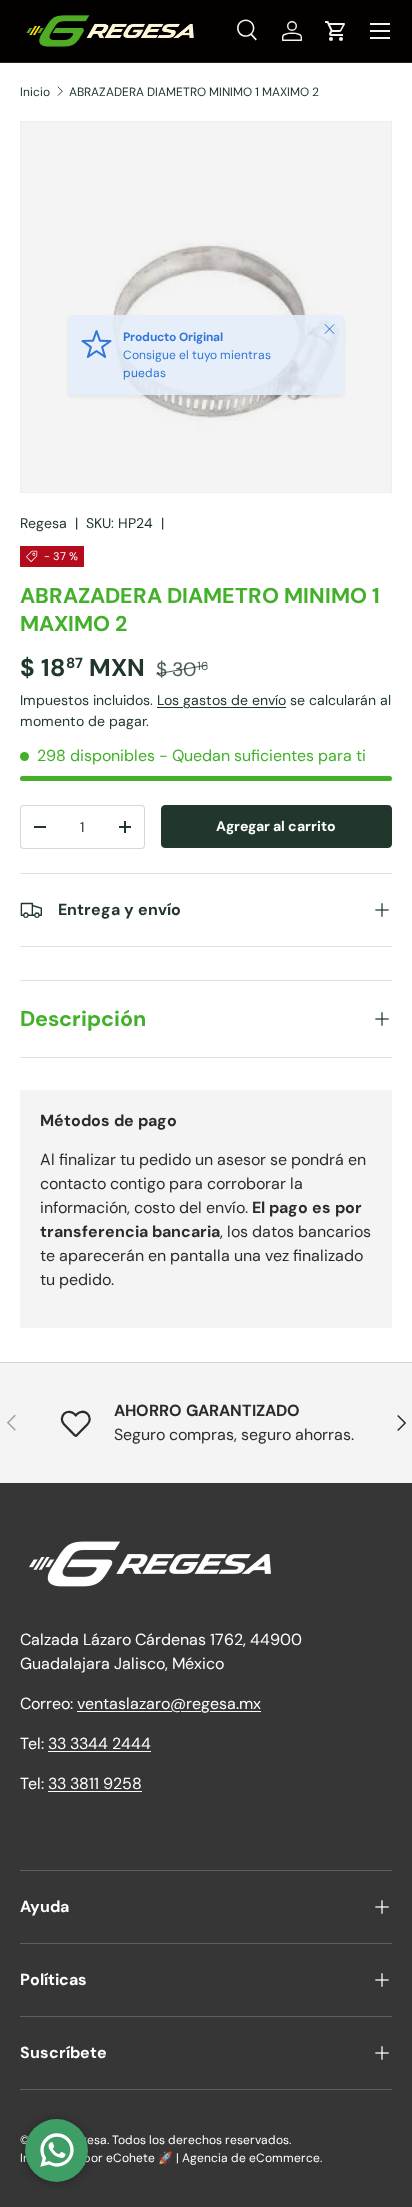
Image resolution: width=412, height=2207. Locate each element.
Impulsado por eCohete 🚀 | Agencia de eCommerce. (171, 2158)
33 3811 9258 (95, 1783)
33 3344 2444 (99, 1743)
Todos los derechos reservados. (201, 2140)
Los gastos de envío (221, 700)
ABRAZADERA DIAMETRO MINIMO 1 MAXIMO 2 (194, 92)
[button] (336, 31)
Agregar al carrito (276, 826)
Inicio (35, 92)
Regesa (43, 523)
